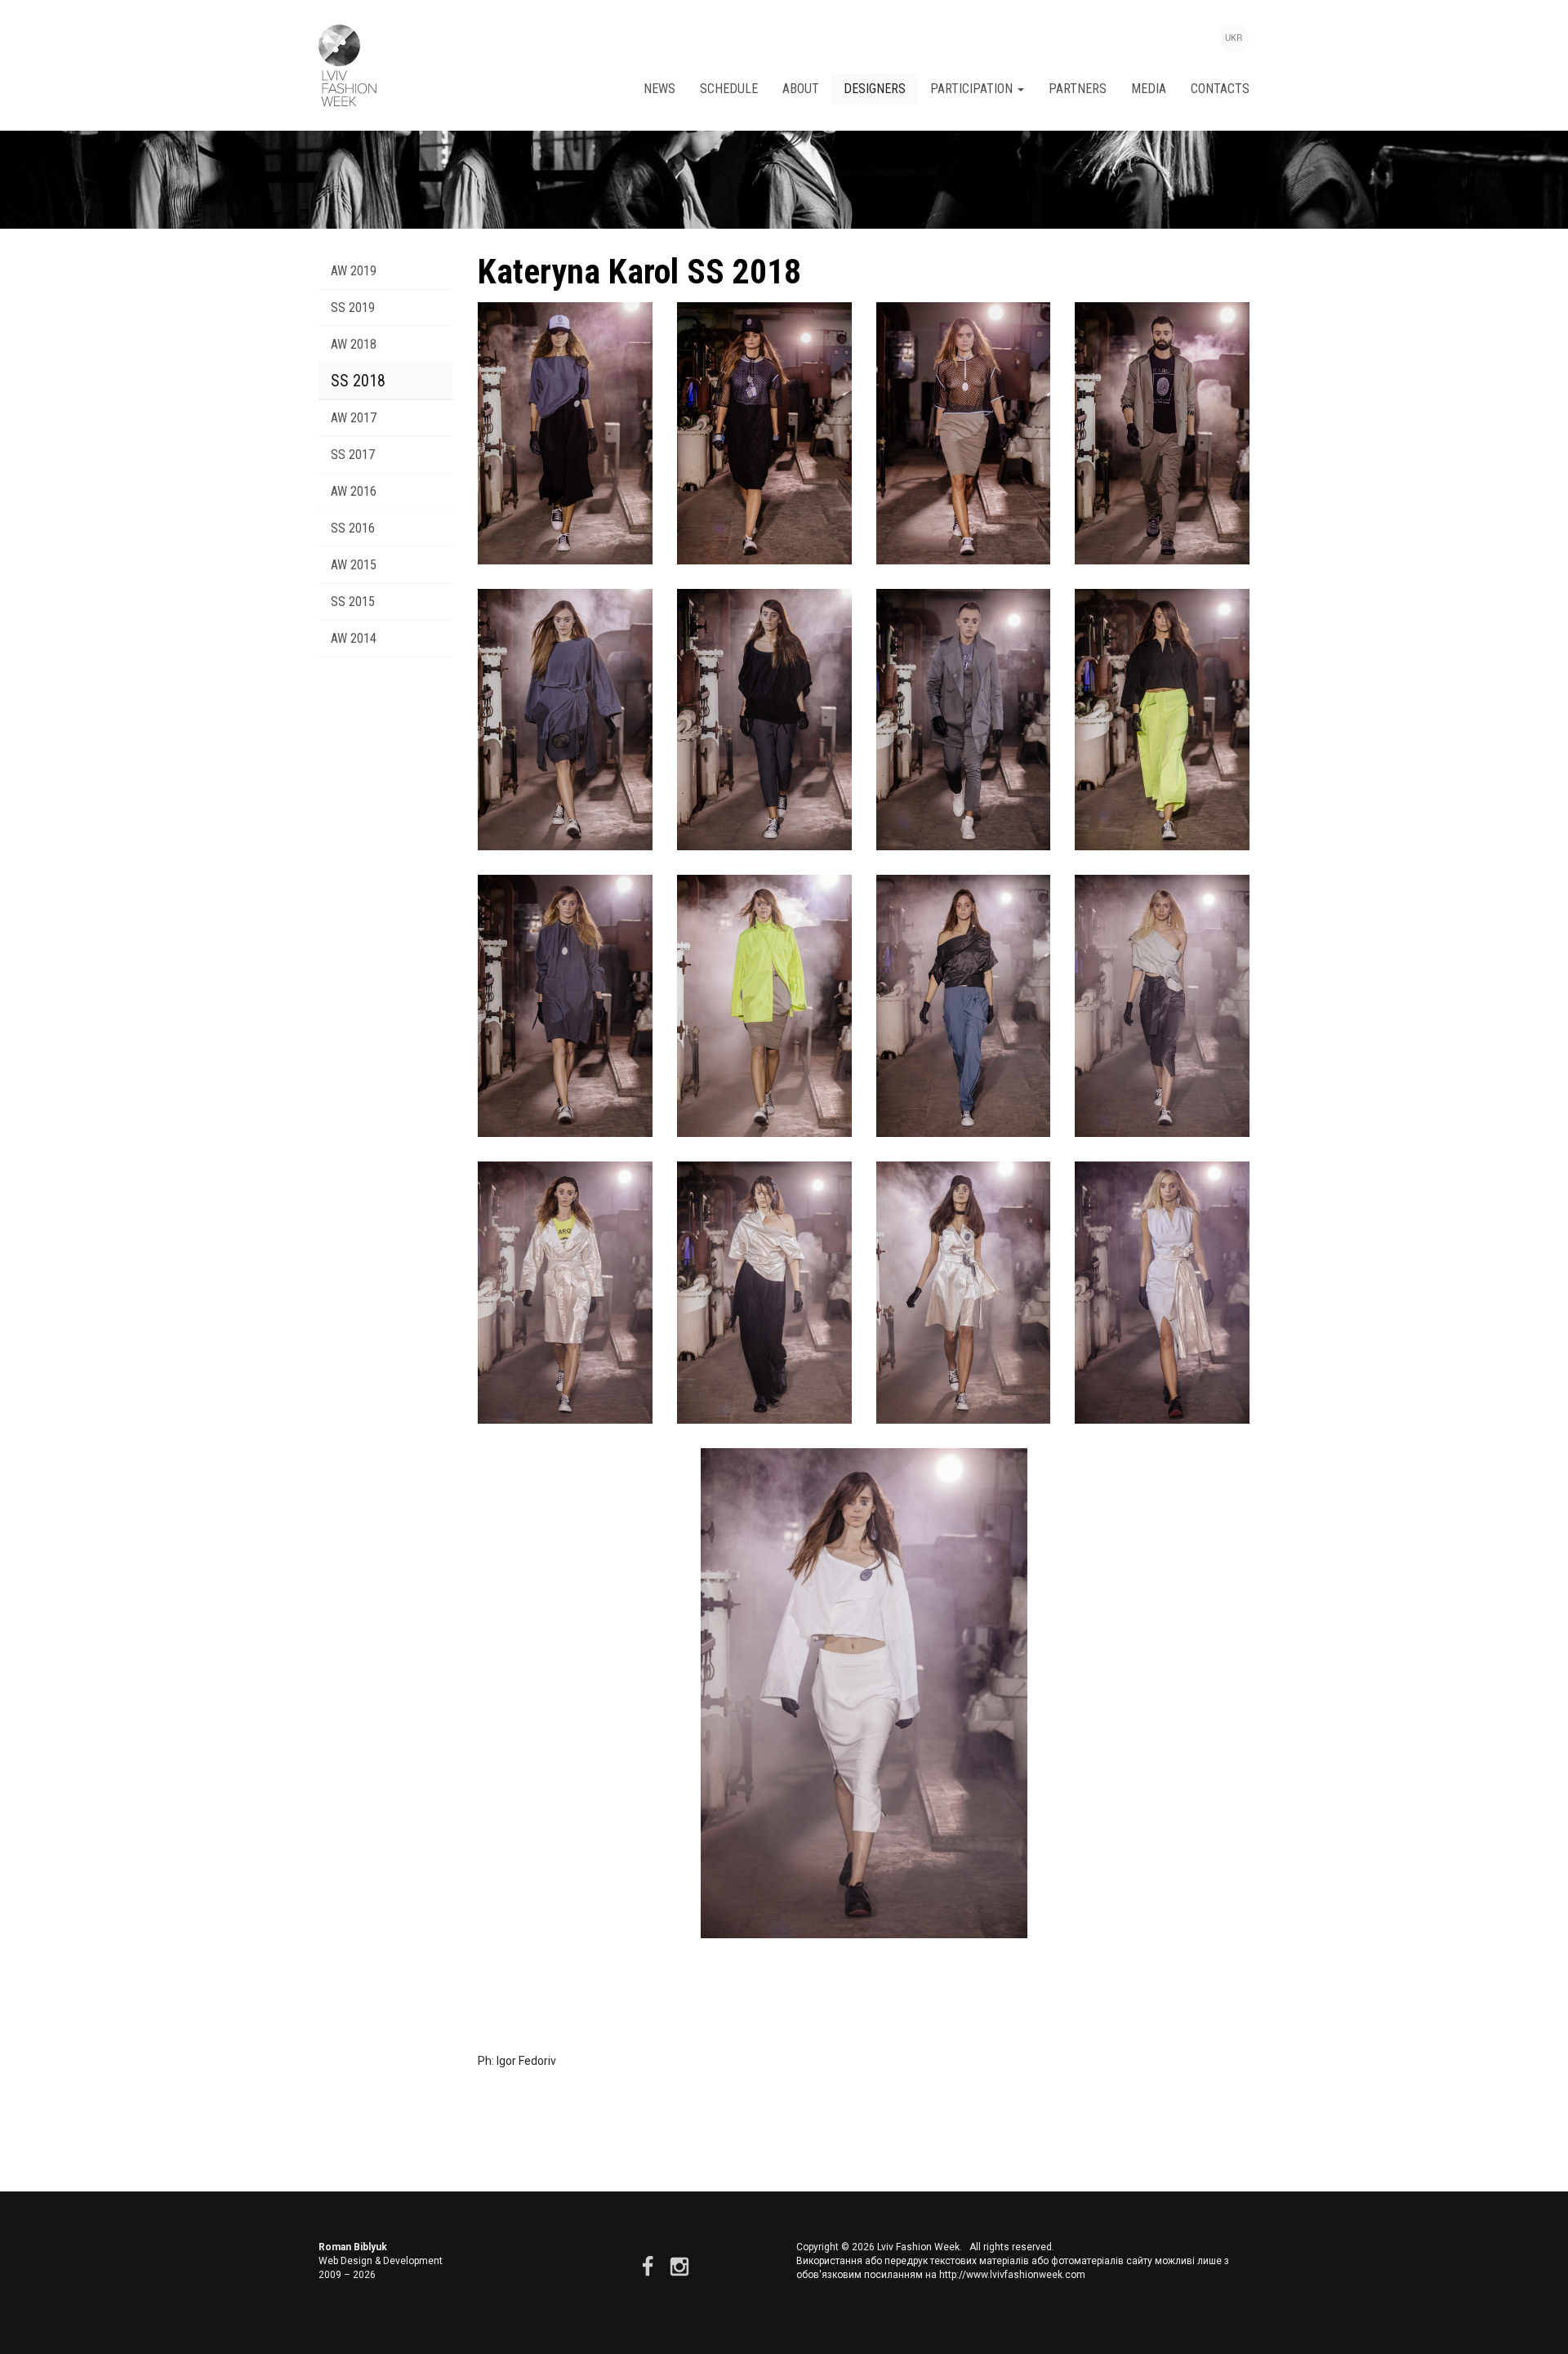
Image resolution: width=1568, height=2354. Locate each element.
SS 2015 (353, 602)
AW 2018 (354, 344)
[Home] (347, 65)
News (659, 89)
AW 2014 (354, 638)
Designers (875, 89)
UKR (1234, 38)
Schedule (729, 89)
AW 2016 (354, 491)
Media (1149, 89)
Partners (1078, 89)
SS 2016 (353, 528)
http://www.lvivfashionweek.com (1012, 2275)
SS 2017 (353, 455)
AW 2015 (354, 565)
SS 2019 (353, 308)
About (801, 89)
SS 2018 (358, 381)
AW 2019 (354, 271)
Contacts (1220, 89)
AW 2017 (354, 418)
